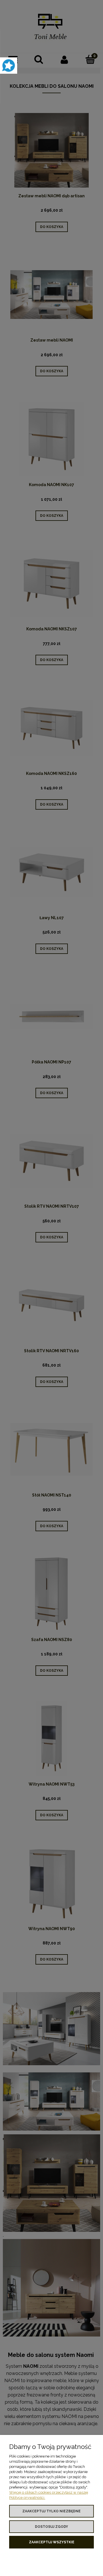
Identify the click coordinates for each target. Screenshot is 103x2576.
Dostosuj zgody (51, 2527)
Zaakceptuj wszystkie (52, 2542)
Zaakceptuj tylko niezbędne (51, 2511)
